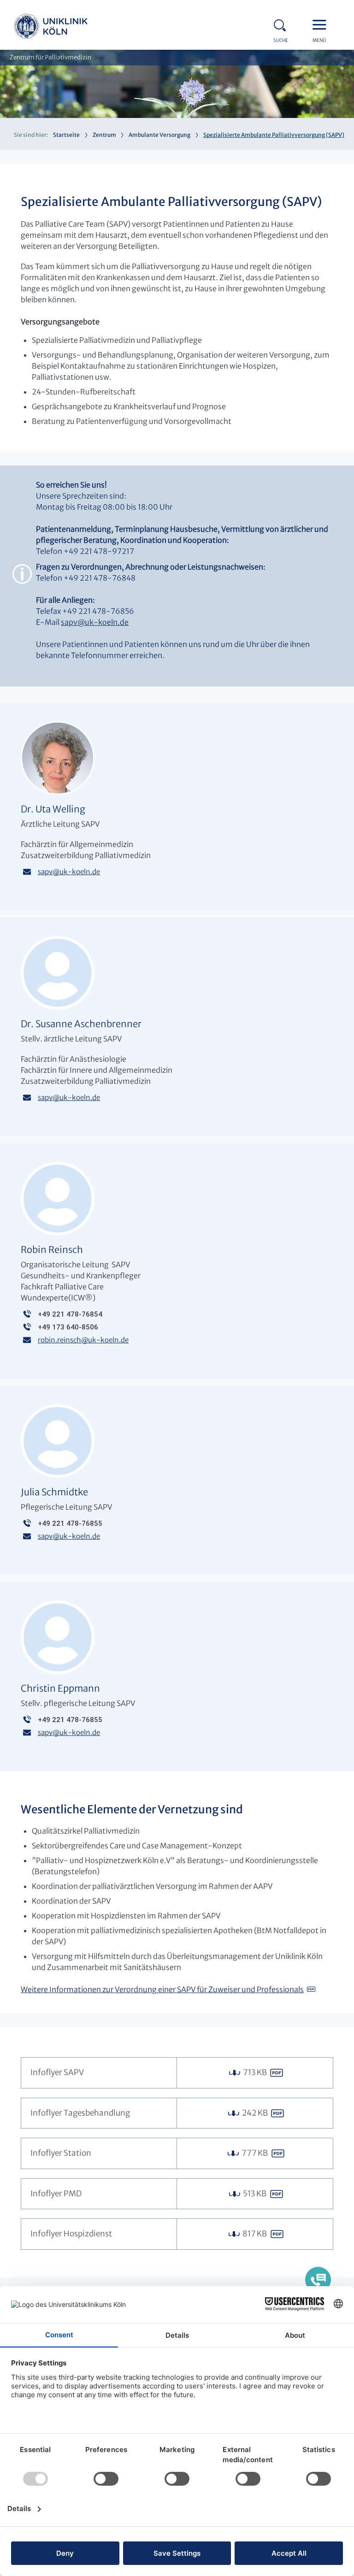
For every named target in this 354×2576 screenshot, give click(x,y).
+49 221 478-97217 (99, 551)
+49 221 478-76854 (70, 1314)
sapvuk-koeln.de (95, 622)
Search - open (283, 24)
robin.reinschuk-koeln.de (83, 1340)
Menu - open (322, 24)
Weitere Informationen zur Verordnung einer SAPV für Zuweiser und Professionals (162, 1989)
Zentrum (104, 135)
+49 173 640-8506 (68, 1327)
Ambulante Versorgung (159, 135)
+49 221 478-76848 (100, 578)
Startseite (66, 135)
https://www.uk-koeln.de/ (51, 28)
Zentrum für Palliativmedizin (50, 57)
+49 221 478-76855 (70, 1523)
